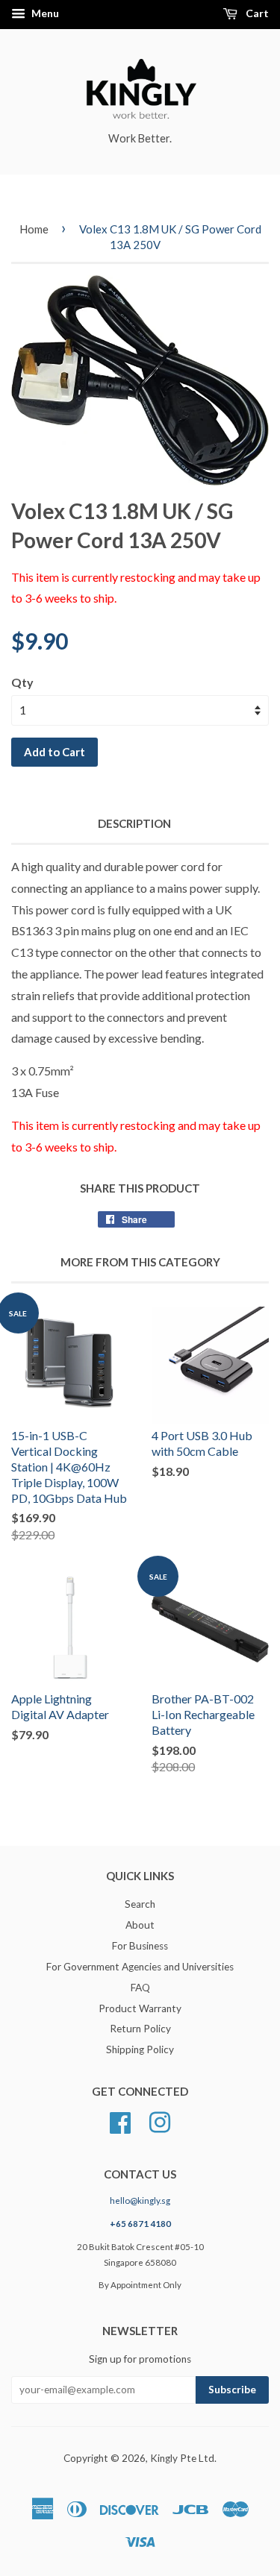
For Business (140, 1946)
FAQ (140, 1988)
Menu (44, 13)
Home (34, 229)
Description (134, 823)
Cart (256, 13)
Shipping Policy (140, 2049)
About (140, 1925)
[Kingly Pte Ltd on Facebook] (120, 2121)
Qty (22, 682)
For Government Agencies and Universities (140, 1967)
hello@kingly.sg (140, 2200)
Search (140, 1904)
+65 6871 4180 (140, 2224)
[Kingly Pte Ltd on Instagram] (160, 2121)
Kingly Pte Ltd (182, 2458)
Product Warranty (140, 2008)
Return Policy (140, 2029)
